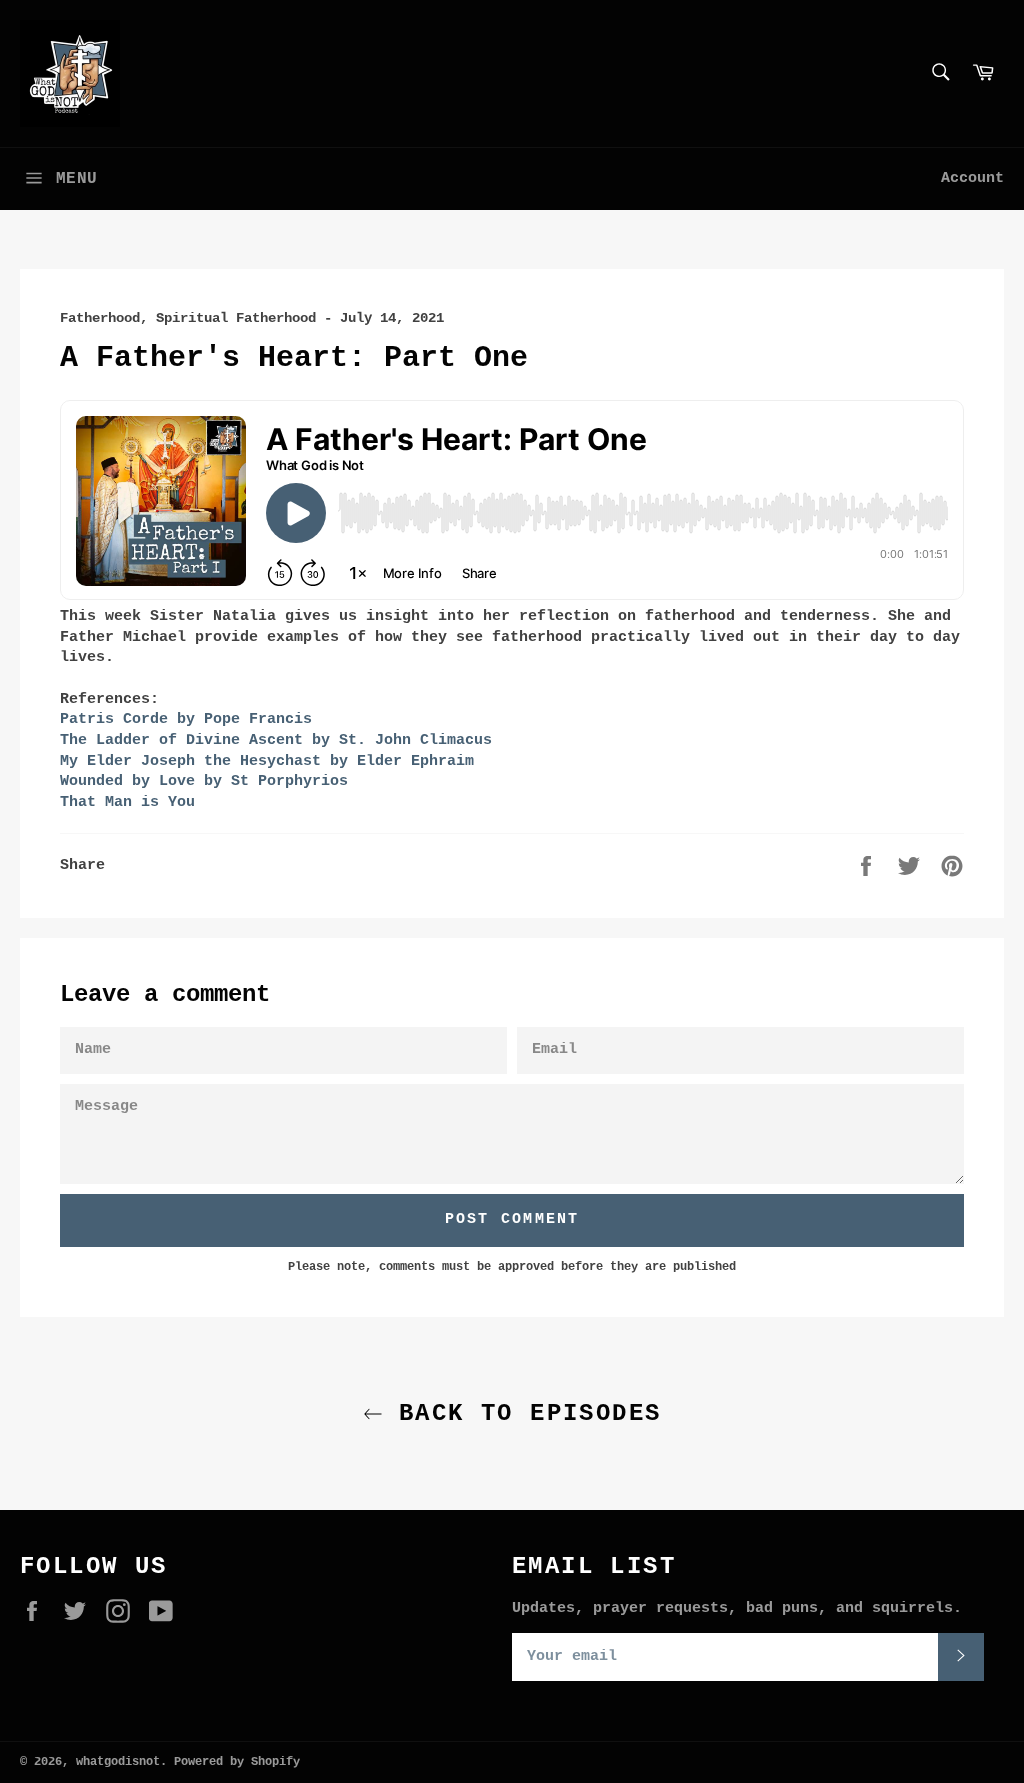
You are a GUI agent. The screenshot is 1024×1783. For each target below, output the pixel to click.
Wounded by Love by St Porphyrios (204, 781)
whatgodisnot (118, 1762)
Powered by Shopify (237, 1762)
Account (972, 178)
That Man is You (127, 802)
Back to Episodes (522, 1413)
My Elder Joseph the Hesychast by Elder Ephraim (267, 761)
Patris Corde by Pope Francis (186, 719)
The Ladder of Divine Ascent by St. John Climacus (276, 740)
